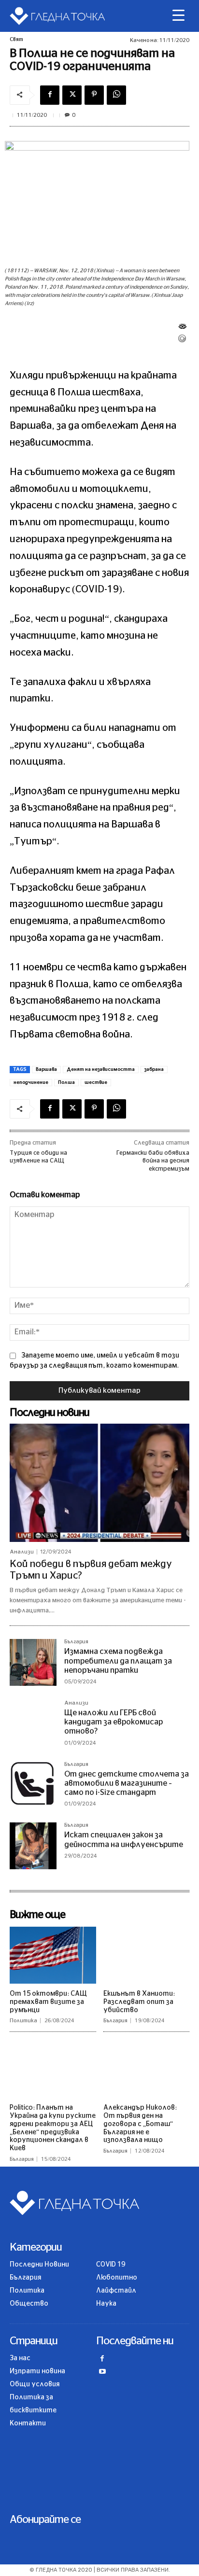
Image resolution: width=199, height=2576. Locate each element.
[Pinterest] (94, 95)
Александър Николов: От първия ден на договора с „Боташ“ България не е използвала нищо (140, 2124)
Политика (23, 2021)
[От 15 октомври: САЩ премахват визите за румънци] (53, 1955)
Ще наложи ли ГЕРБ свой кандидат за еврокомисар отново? (114, 1722)
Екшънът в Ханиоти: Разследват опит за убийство (139, 2002)
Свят (16, 39)
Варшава (46, 1069)
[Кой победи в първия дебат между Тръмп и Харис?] (99, 1483)
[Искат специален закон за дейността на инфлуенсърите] (33, 1846)
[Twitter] (72, 95)
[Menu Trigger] (178, 16)
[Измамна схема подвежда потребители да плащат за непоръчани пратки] (33, 1662)
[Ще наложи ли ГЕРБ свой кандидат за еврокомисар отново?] (33, 1724)
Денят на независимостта (101, 1069)
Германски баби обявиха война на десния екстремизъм (153, 1161)
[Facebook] (50, 95)
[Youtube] (103, 2373)
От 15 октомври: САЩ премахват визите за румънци (48, 2002)
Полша (66, 1082)
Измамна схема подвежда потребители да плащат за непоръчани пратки (118, 1661)
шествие (96, 1082)
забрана (154, 1069)
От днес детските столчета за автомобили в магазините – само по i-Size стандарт (127, 1783)
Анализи (22, 1552)
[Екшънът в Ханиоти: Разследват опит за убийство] (147, 1955)
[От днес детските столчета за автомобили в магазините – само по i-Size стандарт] (33, 1785)
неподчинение (31, 1082)
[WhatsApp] (116, 95)
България (76, 1642)
